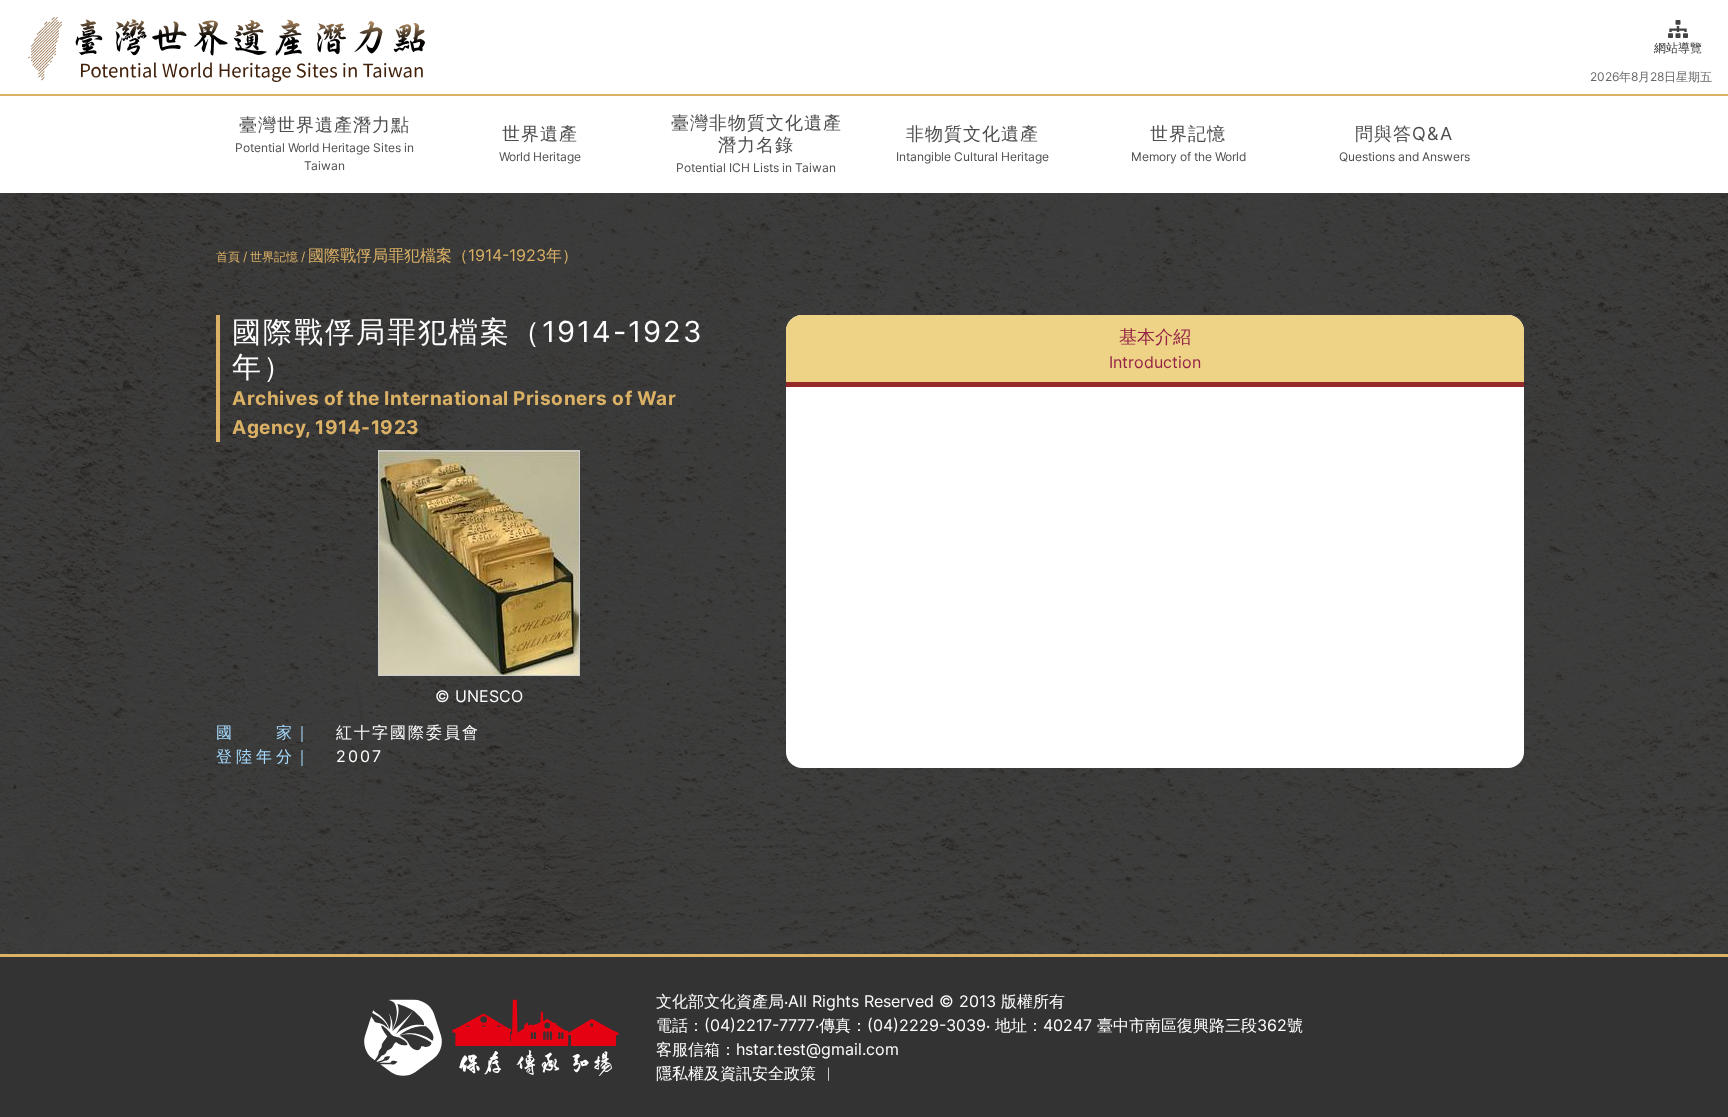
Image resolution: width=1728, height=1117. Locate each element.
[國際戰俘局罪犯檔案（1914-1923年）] (479, 563)
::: (22, 46)
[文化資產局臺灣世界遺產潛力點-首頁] (226, 47)
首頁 (228, 256)
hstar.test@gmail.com (817, 1049)
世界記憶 (274, 256)
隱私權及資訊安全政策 (736, 1073)
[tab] (1155, 351)
